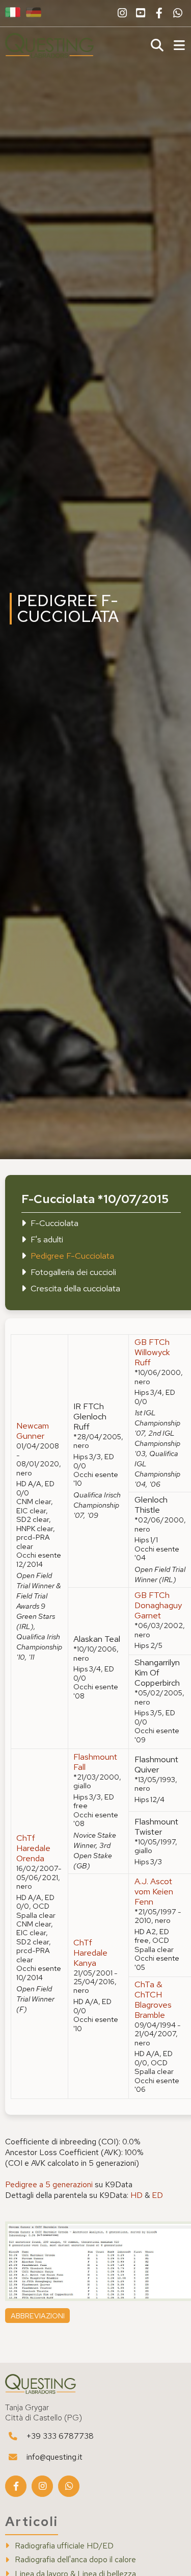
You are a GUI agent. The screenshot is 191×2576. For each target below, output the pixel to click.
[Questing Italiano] (13, 13)
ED (157, 2195)
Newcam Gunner (33, 1431)
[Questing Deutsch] (34, 13)
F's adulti (47, 1239)
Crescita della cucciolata (75, 1288)
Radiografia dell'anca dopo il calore (75, 2560)
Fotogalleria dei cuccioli (73, 1272)
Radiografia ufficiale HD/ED (64, 2546)
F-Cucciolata (54, 1223)
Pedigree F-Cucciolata (72, 1256)
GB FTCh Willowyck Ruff (152, 1352)
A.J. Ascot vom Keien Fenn (154, 1891)
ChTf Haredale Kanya (90, 1953)
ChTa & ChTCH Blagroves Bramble (153, 1999)
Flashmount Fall (95, 1762)
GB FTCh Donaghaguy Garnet (158, 1605)
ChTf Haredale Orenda (33, 1848)
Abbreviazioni (38, 2316)
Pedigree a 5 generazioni (49, 2184)
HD (137, 2195)
